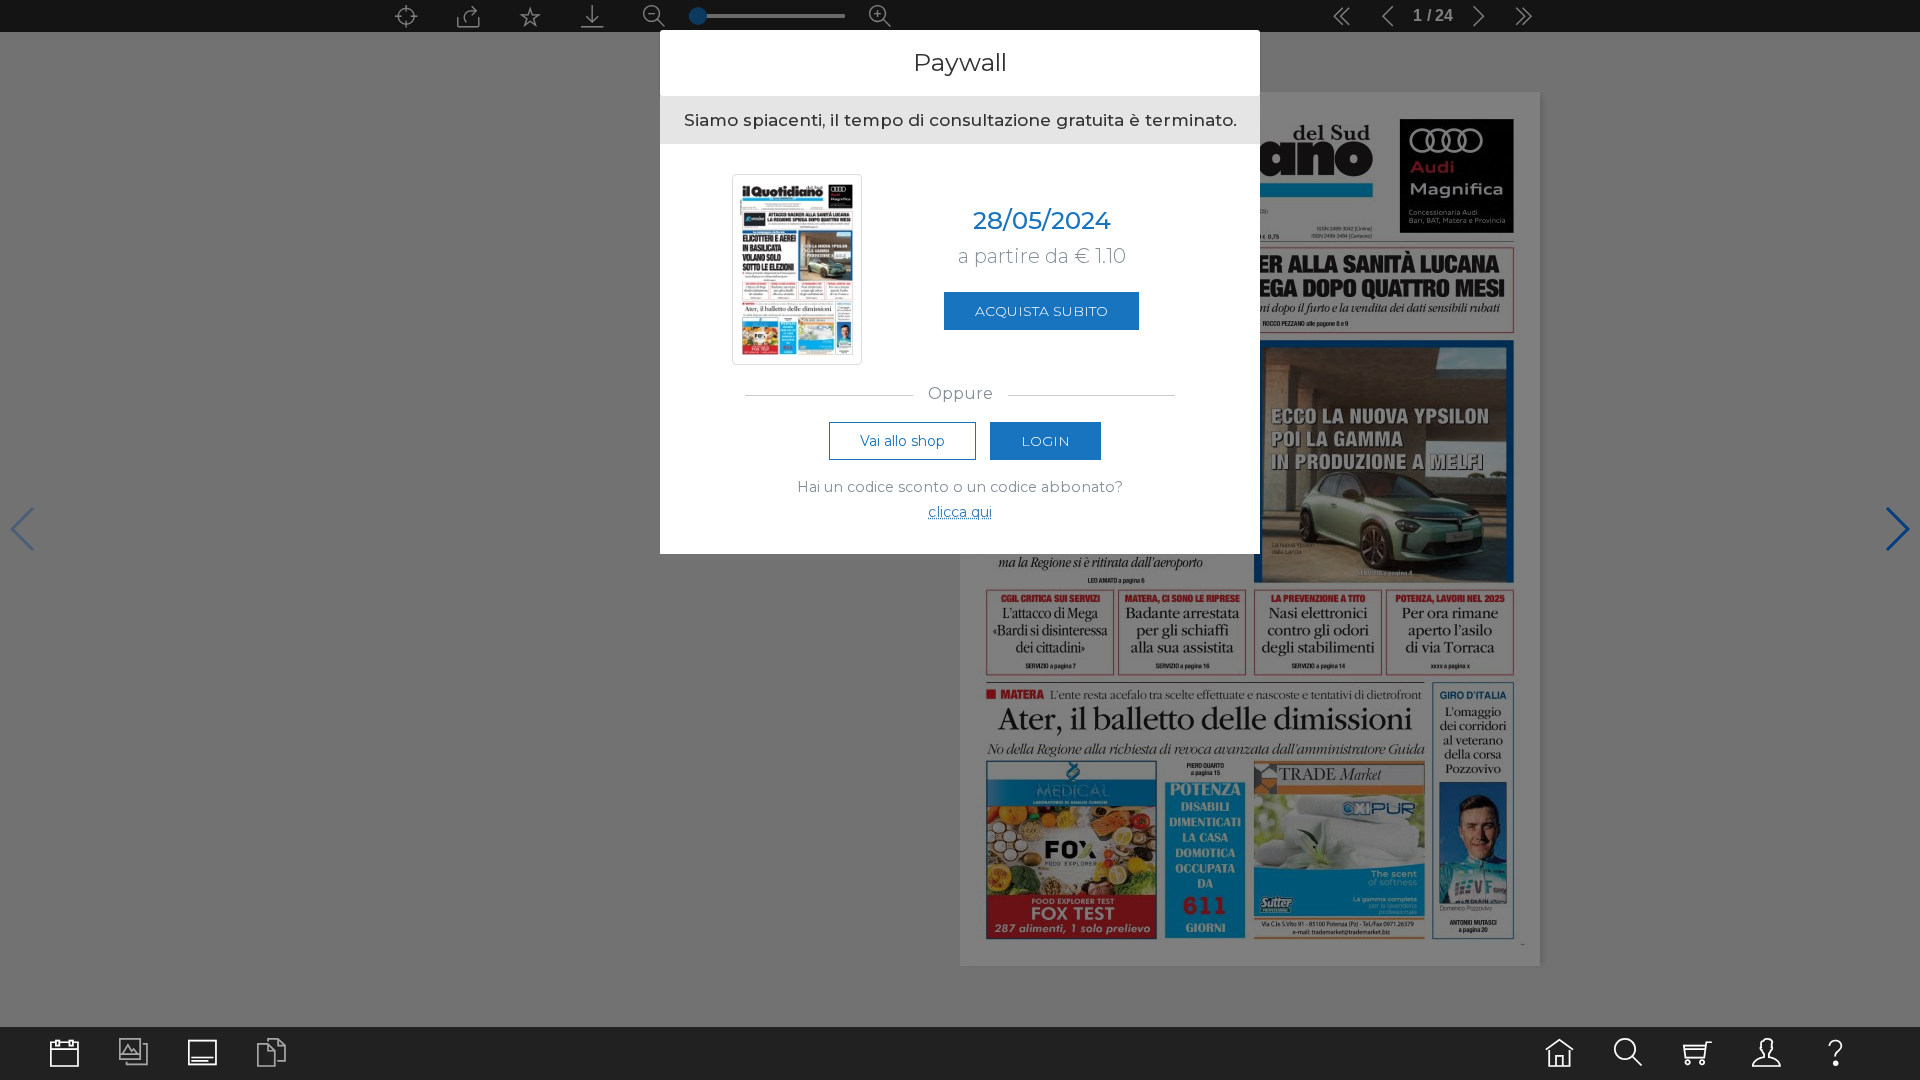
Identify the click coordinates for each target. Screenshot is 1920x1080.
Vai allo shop (902, 441)
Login (1045, 441)
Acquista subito (1041, 311)
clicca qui (960, 512)
